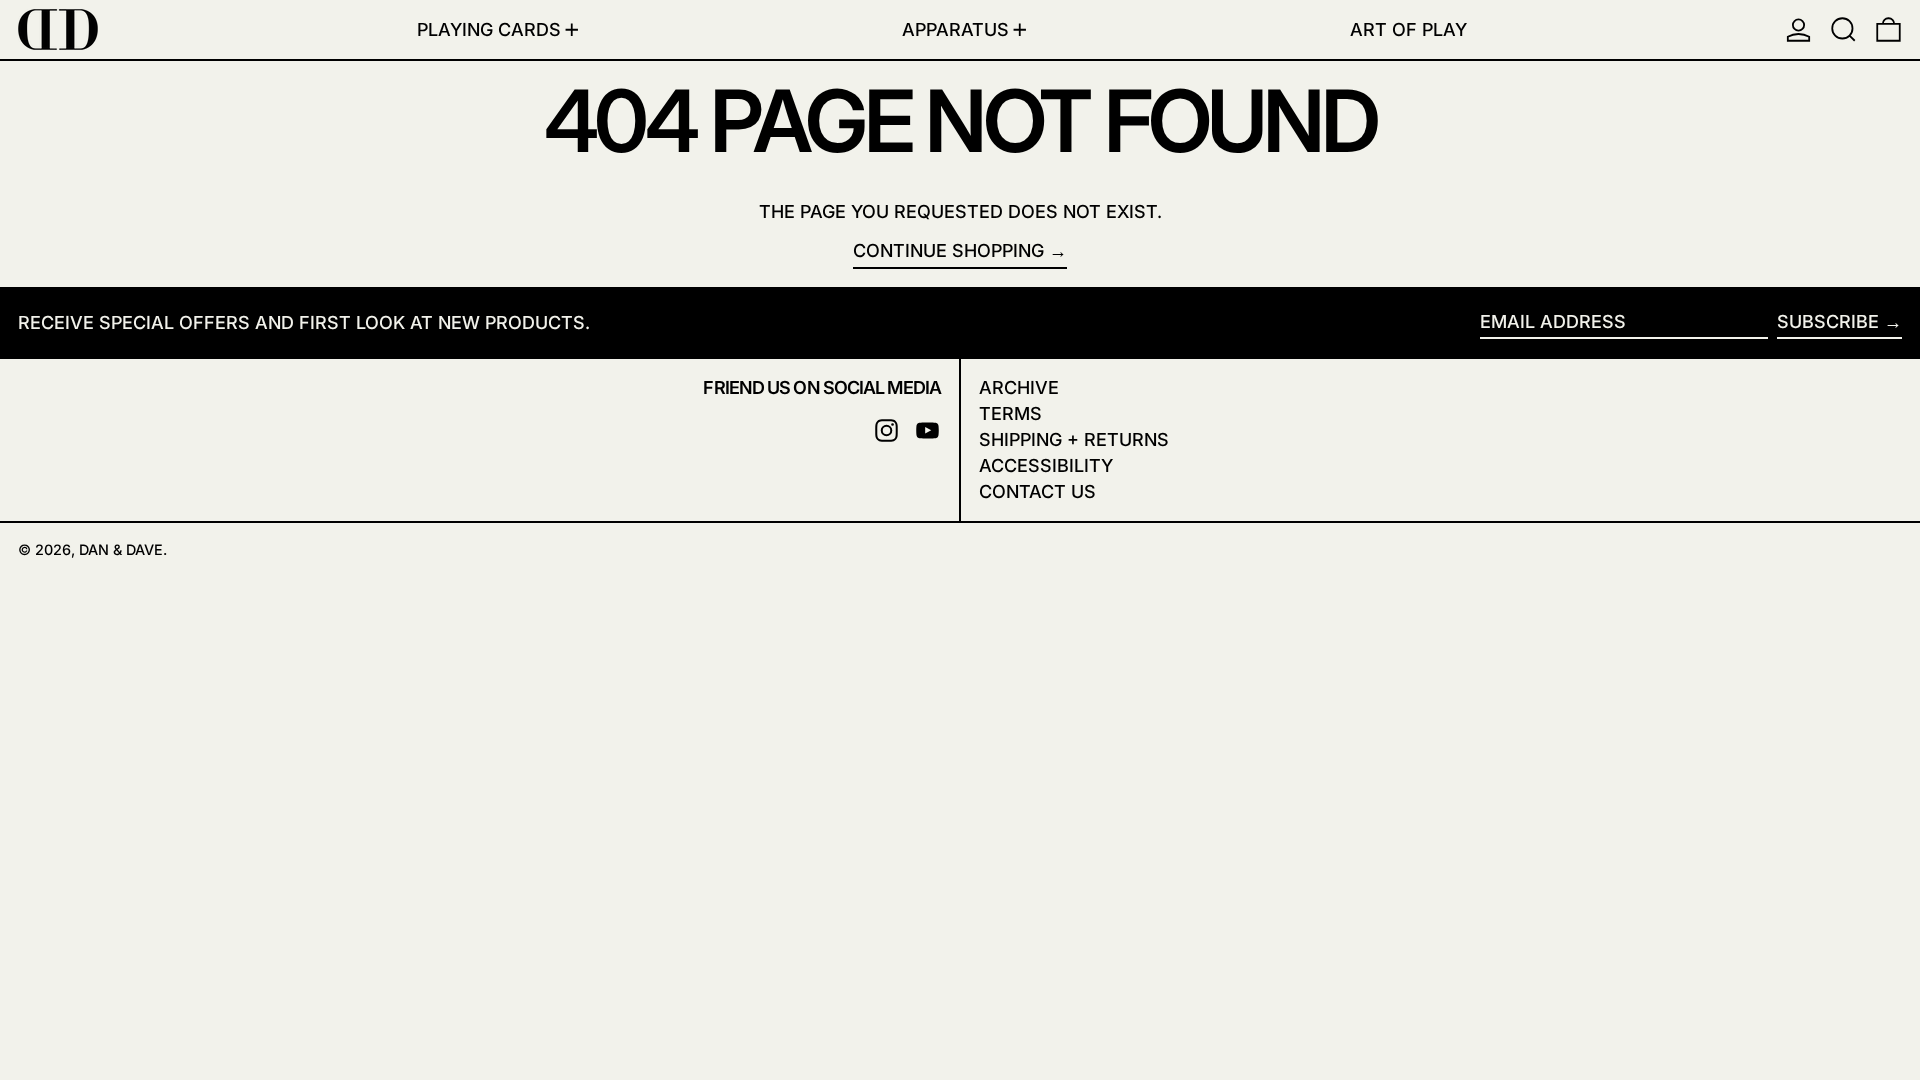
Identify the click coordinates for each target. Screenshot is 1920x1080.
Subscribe (1828, 321)
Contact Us (1037, 491)
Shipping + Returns (1074, 439)
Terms (1010, 413)
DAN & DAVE (121, 549)
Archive (1019, 387)
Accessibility (1046, 465)
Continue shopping (948, 250)
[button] (1843, 29)
